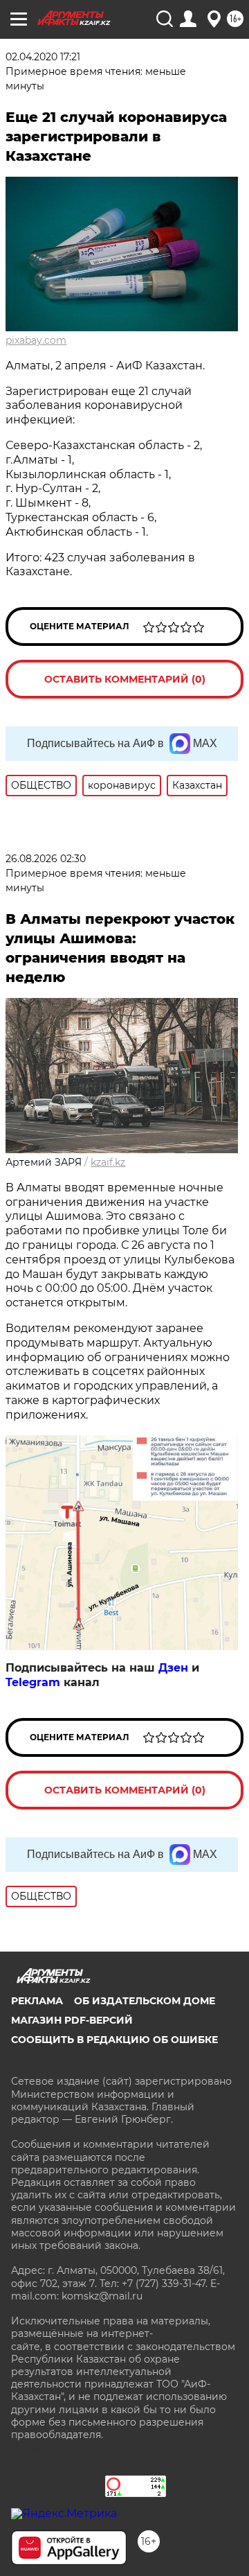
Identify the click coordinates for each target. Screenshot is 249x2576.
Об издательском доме (145, 2001)
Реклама (37, 2001)
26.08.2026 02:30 (46, 859)
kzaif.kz (108, 1162)
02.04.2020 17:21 (43, 57)
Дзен (173, 1668)
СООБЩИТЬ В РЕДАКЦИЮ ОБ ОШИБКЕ (114, 2040)
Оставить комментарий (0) (125, 679)
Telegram (33, 1682)
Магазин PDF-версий (72, 2020)
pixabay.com (36, 340)
